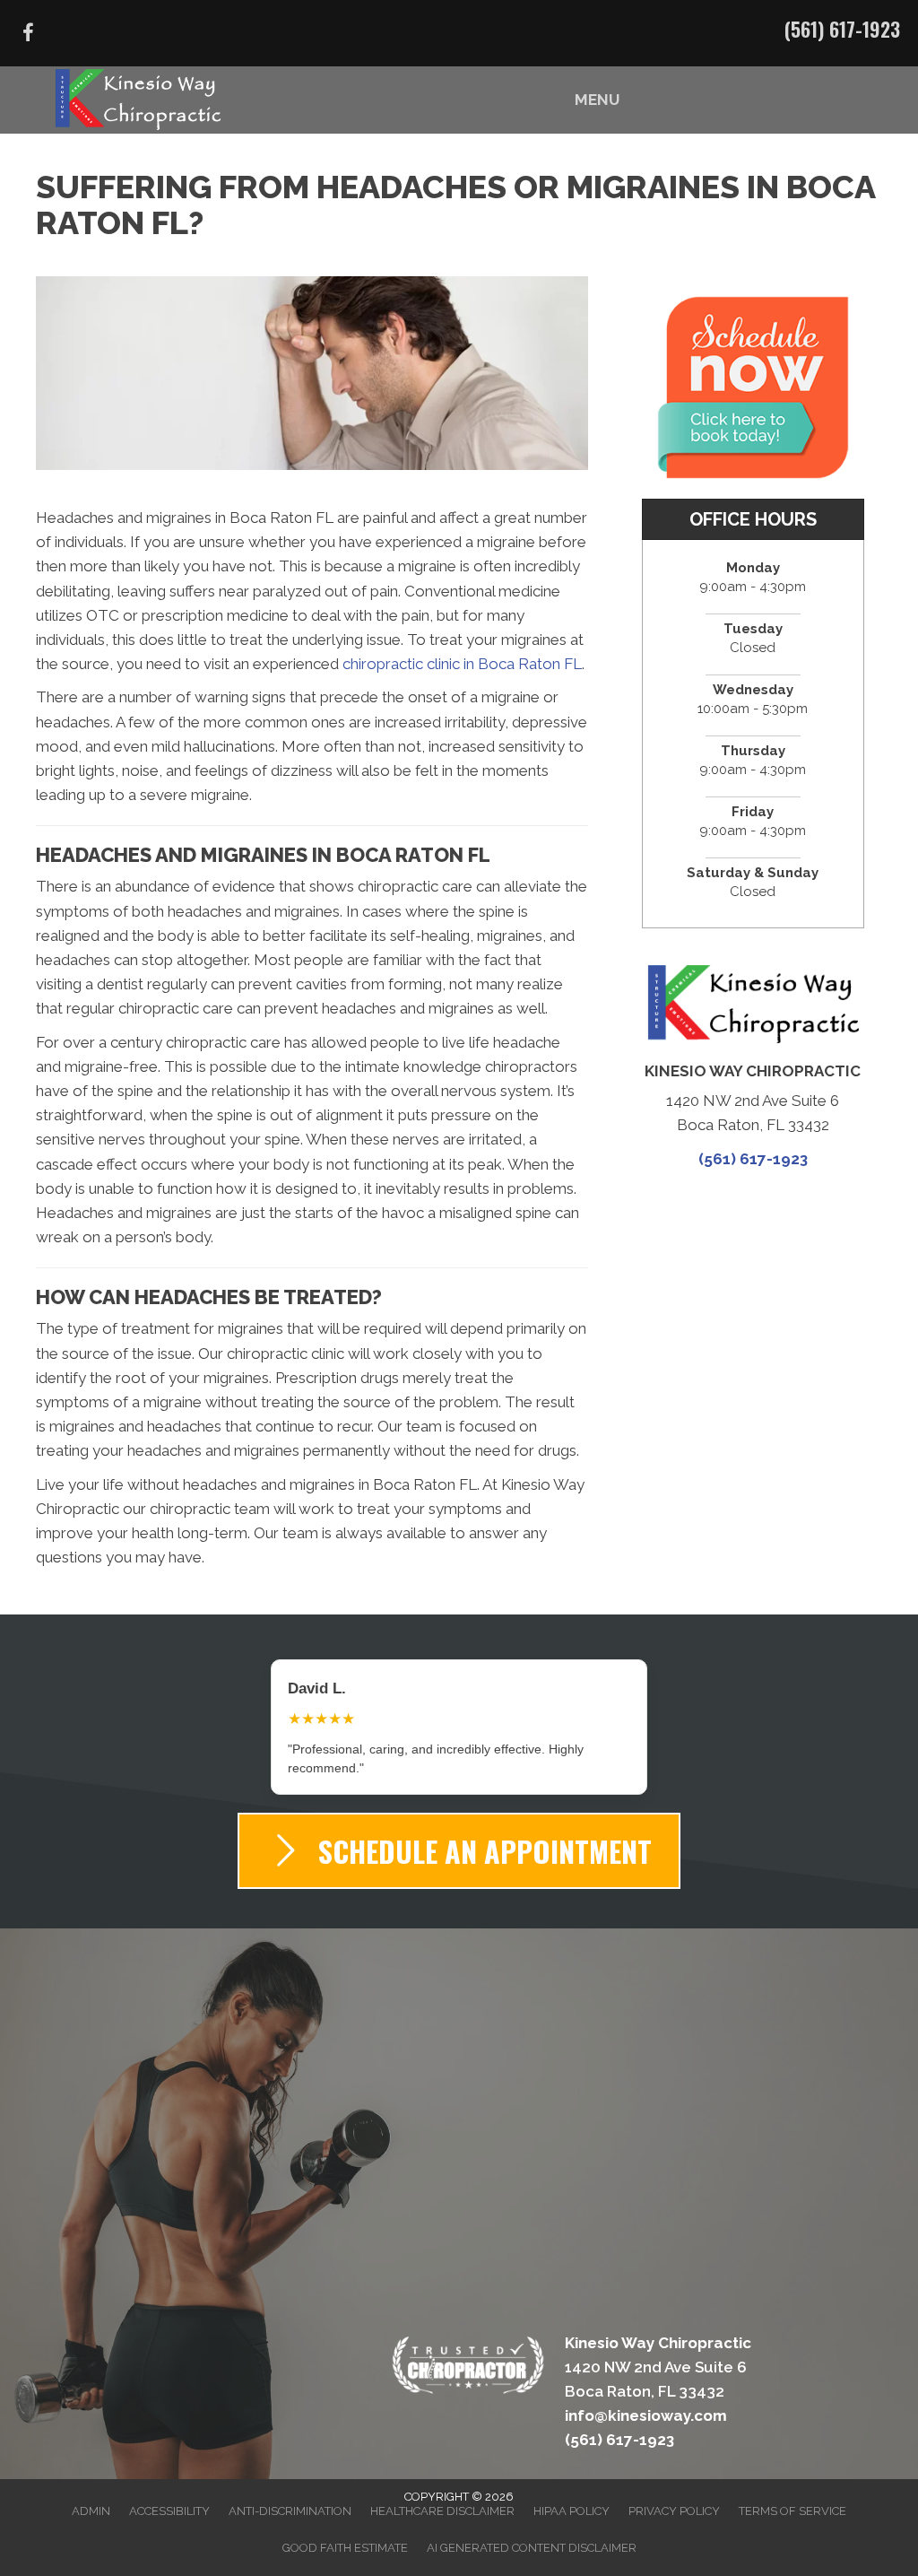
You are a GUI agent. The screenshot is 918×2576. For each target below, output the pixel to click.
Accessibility (169, 2492)
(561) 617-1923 (842, 29)
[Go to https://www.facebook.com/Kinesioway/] (28, 35)
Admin (91, 2492)
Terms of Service (792, 2492)
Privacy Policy (674, 2492)
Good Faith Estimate (345, 2529)
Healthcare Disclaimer (442, 2492)
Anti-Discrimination (290, 2492)
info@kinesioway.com (646, 2397)
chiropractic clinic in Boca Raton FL (462, 664)
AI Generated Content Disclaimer (532, 2529)
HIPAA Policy (572, 2492)
